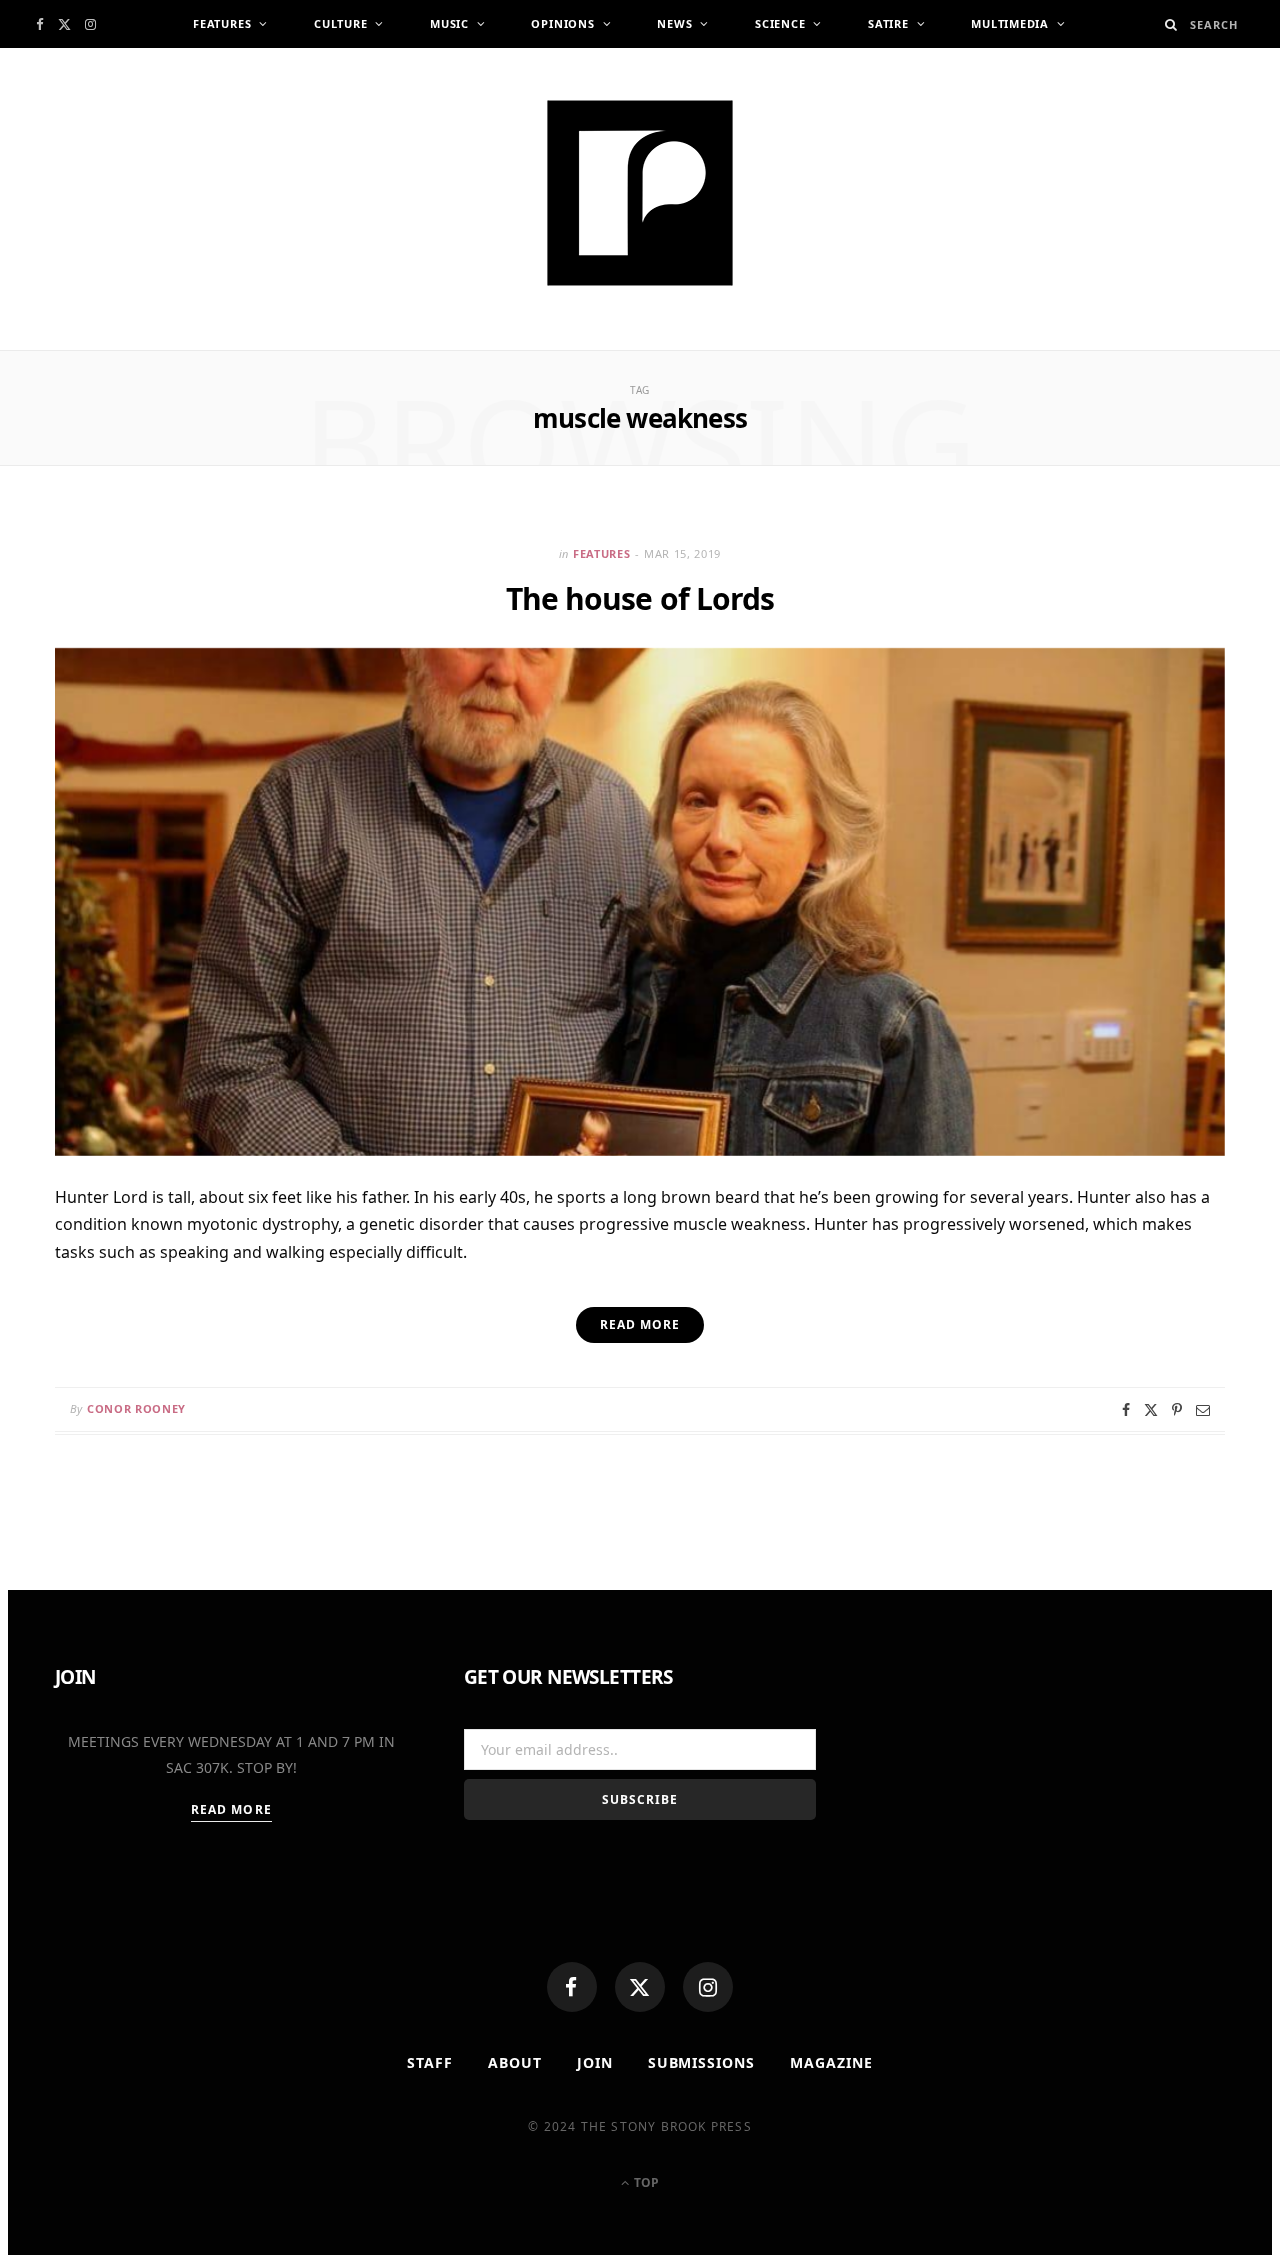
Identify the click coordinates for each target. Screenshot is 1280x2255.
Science (780, 23)
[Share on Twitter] (1151, 1410)
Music (449, 23)
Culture (340, 23)
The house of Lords (640, 598)
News (674, 23)
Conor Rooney (136, 1408)
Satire (888, 23)
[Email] (1203, 1410)
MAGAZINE (831, 2062)
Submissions (702, 2062)
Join (595, 2062)
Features (222, 23)
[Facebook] (572, 1987)
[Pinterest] (1177, 1410)
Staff (430, 2062)
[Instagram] (708, 1987)
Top (645, 2182)
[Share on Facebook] (1126, 1410)
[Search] (1171, 24)
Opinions (562, 23)
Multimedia (1010, 23)
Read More (231, 1809)
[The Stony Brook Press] (640, 193)
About (515, 2062)
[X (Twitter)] (640, 1987)
